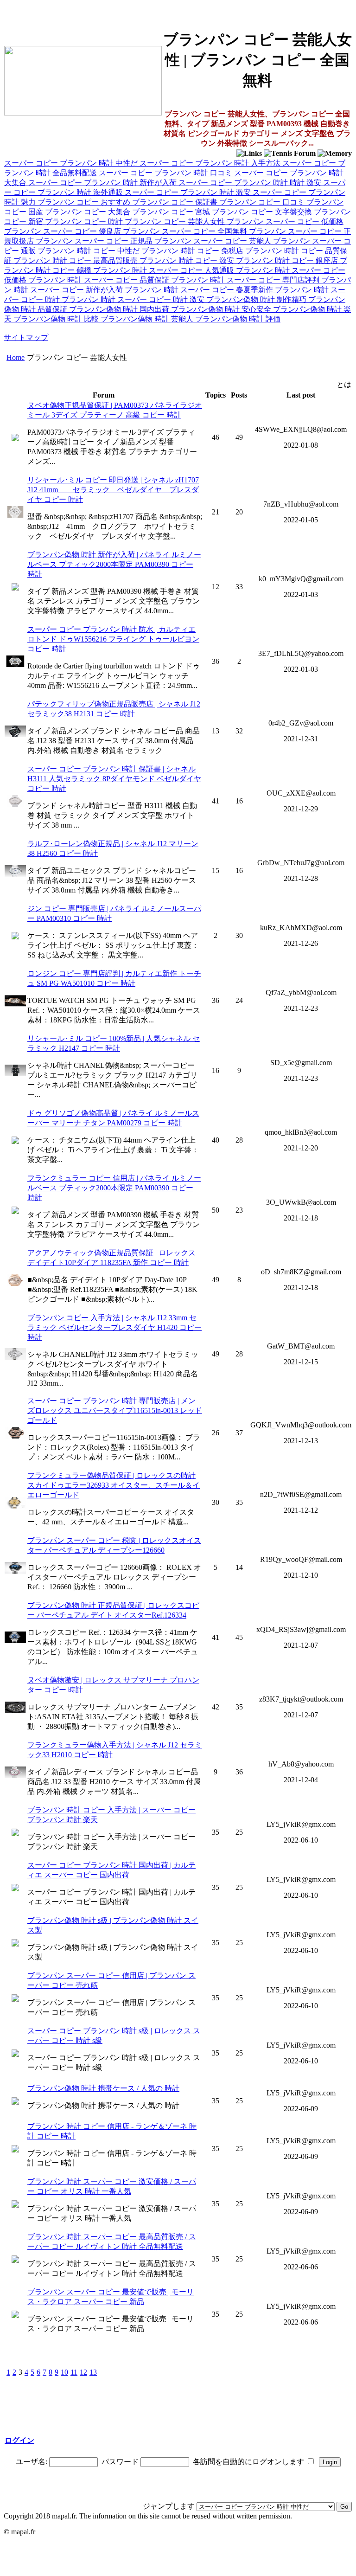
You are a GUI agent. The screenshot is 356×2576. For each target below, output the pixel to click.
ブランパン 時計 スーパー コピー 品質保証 (100, 280)
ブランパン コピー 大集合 (89, 212)
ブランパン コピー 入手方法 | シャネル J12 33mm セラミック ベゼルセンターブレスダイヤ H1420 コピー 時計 (114, 1327)
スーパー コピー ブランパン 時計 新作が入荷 (103, 183)
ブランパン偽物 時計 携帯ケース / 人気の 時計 (103, 2088)
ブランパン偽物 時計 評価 (238, 319)
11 (74, 2372)
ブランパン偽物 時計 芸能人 (148, 319)
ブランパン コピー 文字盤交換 (263, 212)
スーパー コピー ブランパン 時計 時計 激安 (251, 183)
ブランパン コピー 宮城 (172, 212)
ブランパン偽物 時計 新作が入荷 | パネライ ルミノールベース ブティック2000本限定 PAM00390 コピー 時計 (114, 564)
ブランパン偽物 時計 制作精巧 (257, 299)
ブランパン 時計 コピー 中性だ (89, 251)
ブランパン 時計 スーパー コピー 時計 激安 (134, 299)
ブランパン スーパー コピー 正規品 (95, 241)
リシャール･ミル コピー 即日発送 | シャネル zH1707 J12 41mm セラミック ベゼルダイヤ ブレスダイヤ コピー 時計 (113, 490)
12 (83, 2372)
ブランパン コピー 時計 (85, 222)
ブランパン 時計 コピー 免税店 (193, 251)
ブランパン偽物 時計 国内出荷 (120, 309)
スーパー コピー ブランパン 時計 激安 (189, 192)
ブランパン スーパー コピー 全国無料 (186, 231)
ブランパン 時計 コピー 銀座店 (288, 260)
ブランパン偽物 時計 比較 (57, 319)
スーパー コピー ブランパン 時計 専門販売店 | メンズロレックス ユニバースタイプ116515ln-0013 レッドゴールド (115, 1410)
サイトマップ (26, 337)
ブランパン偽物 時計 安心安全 (222, 309)
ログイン (19, 2440)
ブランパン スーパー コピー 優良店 (64, 231)
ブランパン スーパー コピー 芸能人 (214, 241)
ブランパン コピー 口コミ (263, 202)
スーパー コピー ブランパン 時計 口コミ (166, 173)
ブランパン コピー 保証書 (176, 202)
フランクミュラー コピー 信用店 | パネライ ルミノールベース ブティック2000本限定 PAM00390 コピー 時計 (114, 1188)
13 (93, 2372)
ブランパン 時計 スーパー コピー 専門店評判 (246, 280)
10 (64, 2372)
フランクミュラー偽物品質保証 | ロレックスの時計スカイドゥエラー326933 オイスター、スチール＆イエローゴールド (114, 1485)
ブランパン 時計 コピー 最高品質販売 (76, 260)
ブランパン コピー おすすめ (85, 202)
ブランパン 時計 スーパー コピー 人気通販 (165, 270)
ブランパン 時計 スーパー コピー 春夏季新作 (200, 290)
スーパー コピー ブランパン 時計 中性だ (72, 163)
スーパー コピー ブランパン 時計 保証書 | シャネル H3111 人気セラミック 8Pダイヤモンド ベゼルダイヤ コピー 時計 (114, 779)
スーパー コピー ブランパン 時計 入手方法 (211, 163)
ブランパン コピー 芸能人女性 (176, 222)
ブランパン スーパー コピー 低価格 (285, 222)
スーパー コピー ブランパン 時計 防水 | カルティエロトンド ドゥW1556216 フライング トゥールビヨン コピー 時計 (113, 639)
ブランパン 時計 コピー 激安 (188, 260)
